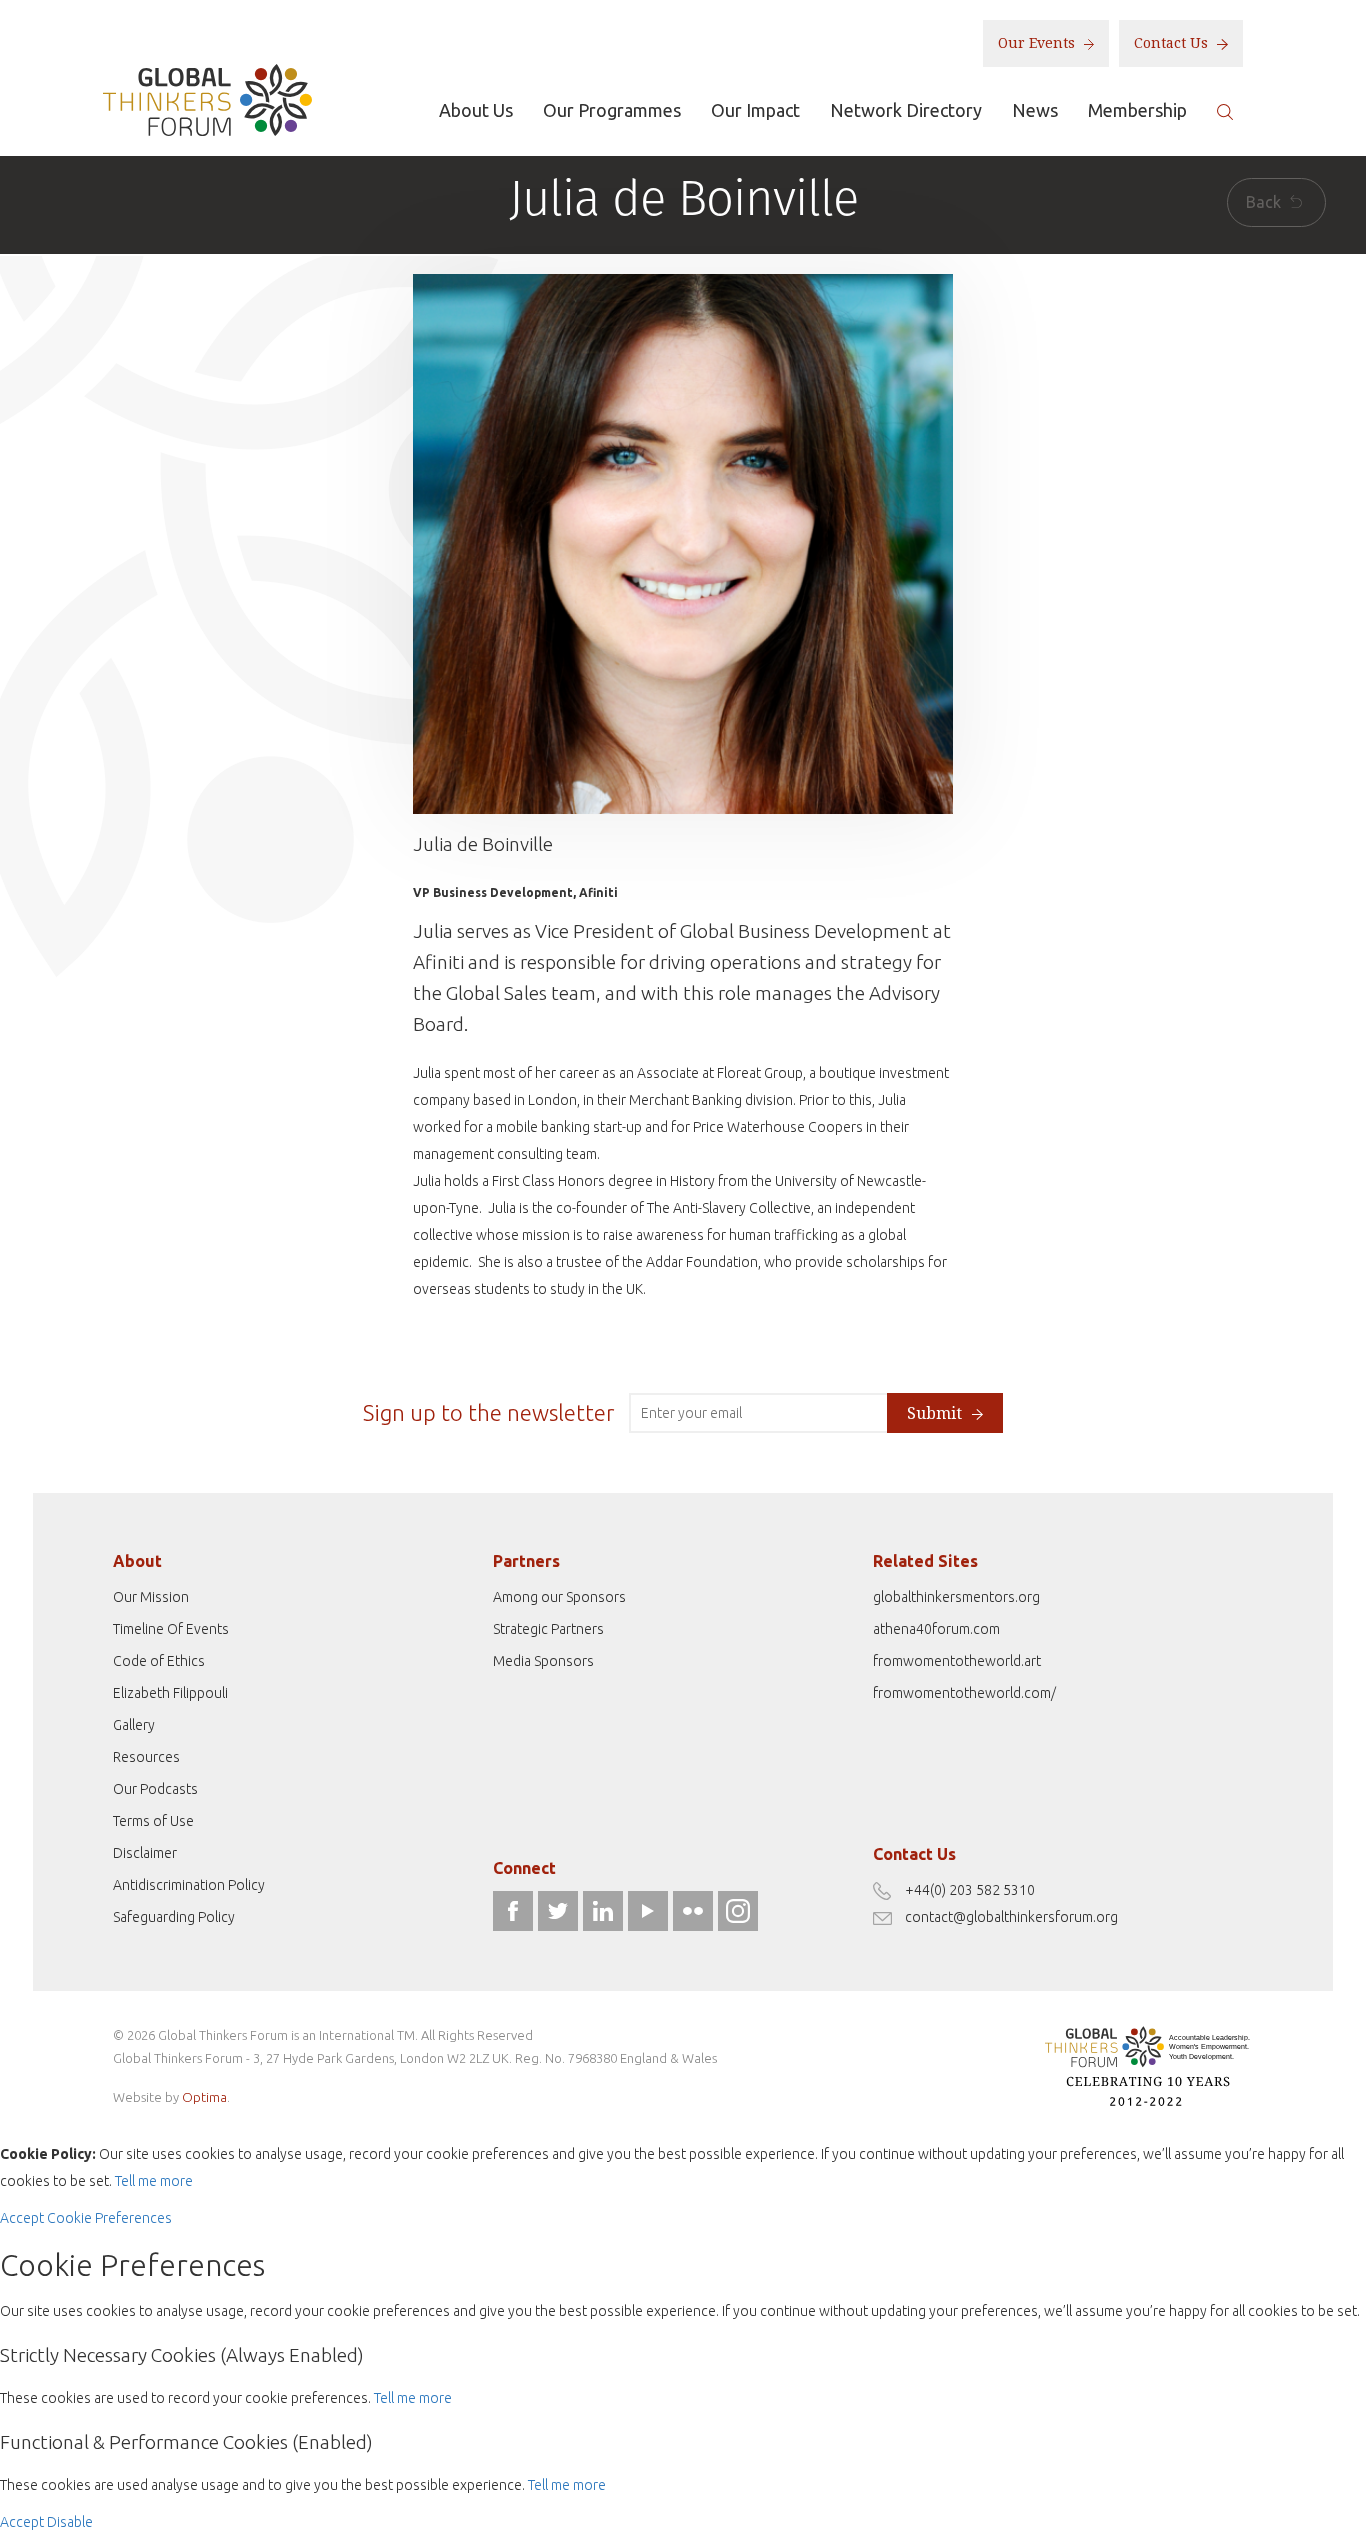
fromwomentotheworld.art (957, 1661)
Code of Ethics (159, 1661)
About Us (476, 110)
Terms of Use (153, 1821)
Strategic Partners (548, 1629)
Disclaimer (145, 1853)
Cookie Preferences (109, 2218)
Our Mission (151, 1597)
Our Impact (755, 110)
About (137, 1561)
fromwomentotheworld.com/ (964, 1693)
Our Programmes (612, 110)
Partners (526, 1561)
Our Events (1038, 43)
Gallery (134, 1725)
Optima (204, 2097)
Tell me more (154, 2181)
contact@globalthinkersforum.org (1011, 1917)
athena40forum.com (936, 1629)
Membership (1137, 110)
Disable (70, 2522)
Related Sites (925, 1561)
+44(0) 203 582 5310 (970, 1890)
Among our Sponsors (559, 1597)
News (1035, 110)
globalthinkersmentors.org (956, 1597)
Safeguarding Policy (174, 1917)
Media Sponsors (543, 1661)
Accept (22, 2218)
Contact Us (1173, 43)
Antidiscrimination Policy (189, 1885)
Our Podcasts (155, 1789)
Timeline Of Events (171, 1629)
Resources (146, 1757)
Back (1265, 202)
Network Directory (906, 110)
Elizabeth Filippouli (170, 1693)
